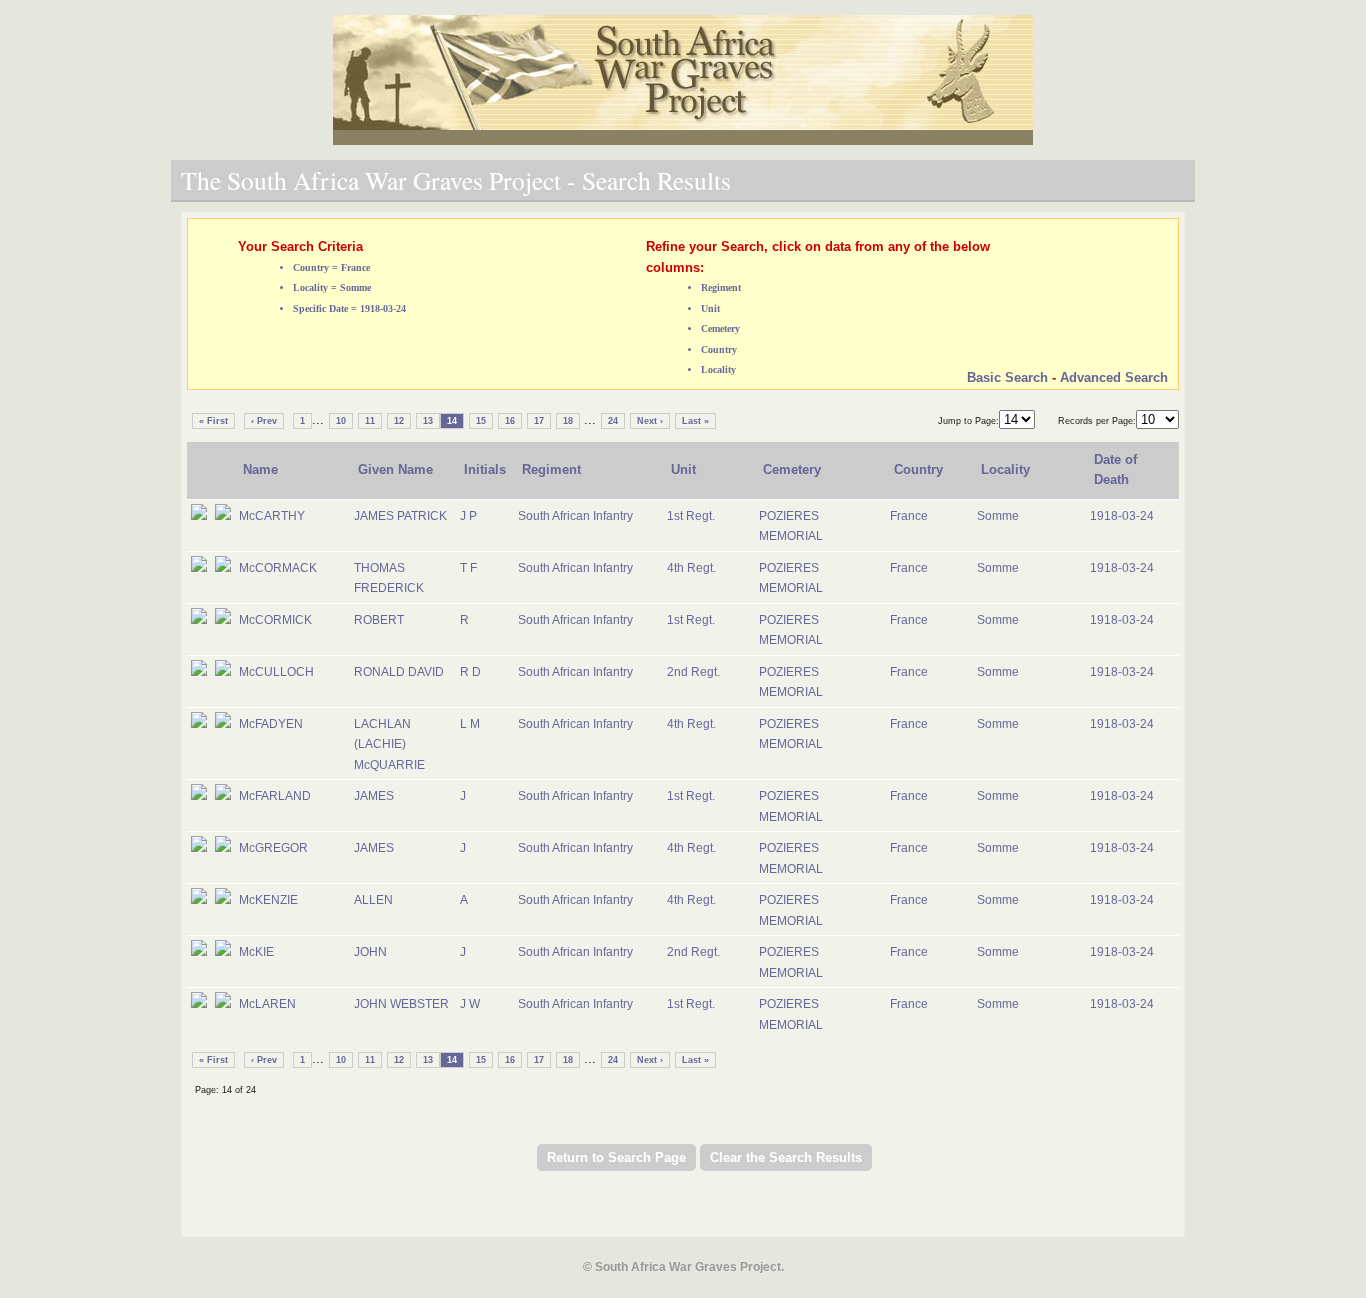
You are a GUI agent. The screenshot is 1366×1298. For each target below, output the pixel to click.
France (909, 516)
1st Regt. (691, 516)
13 (428, 421)
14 (452, 421)
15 (481, 421)
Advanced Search (1114, 377)
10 (341, 421)
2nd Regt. (693, 672)
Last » (695, 421)
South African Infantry (575, 516)
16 (510, 421)
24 (613, 421)
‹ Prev (264, 421)
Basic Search (1007, 377)
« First (213, 421)
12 (399, 421)
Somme (998, 516)
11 (370, 421)
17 (539, 421)
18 (568, 421)
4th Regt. (691, 568)
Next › (650, 421)
